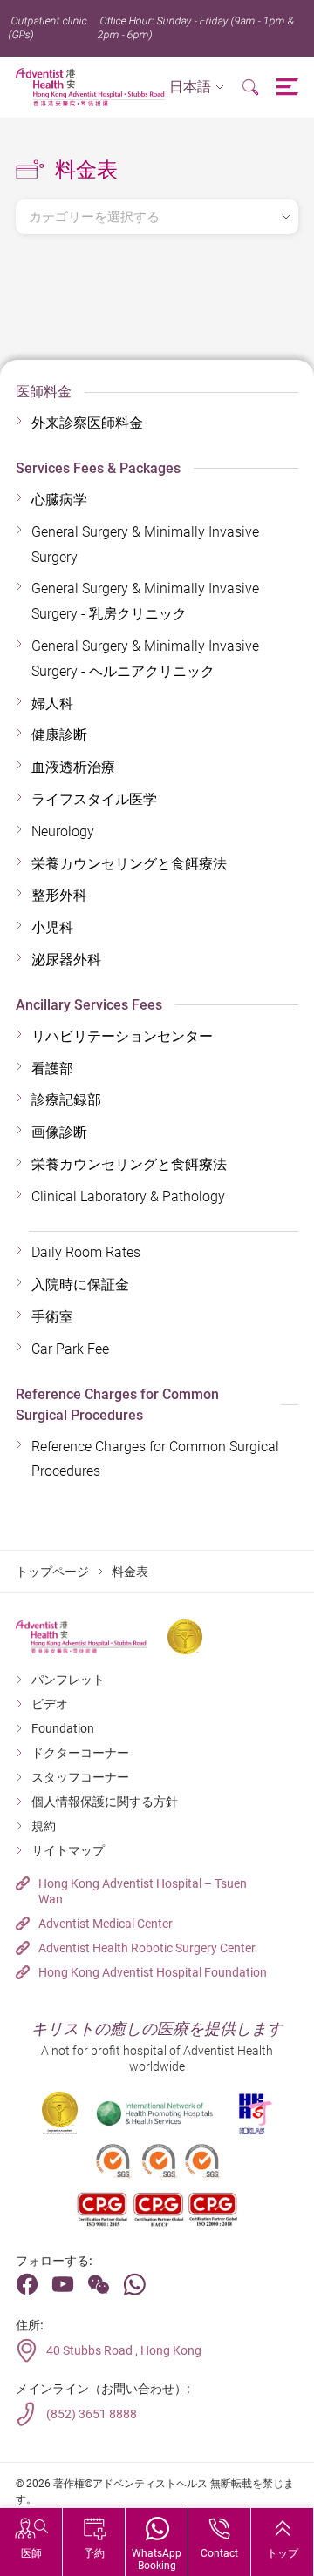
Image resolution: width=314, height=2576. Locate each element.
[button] (197, 88)
